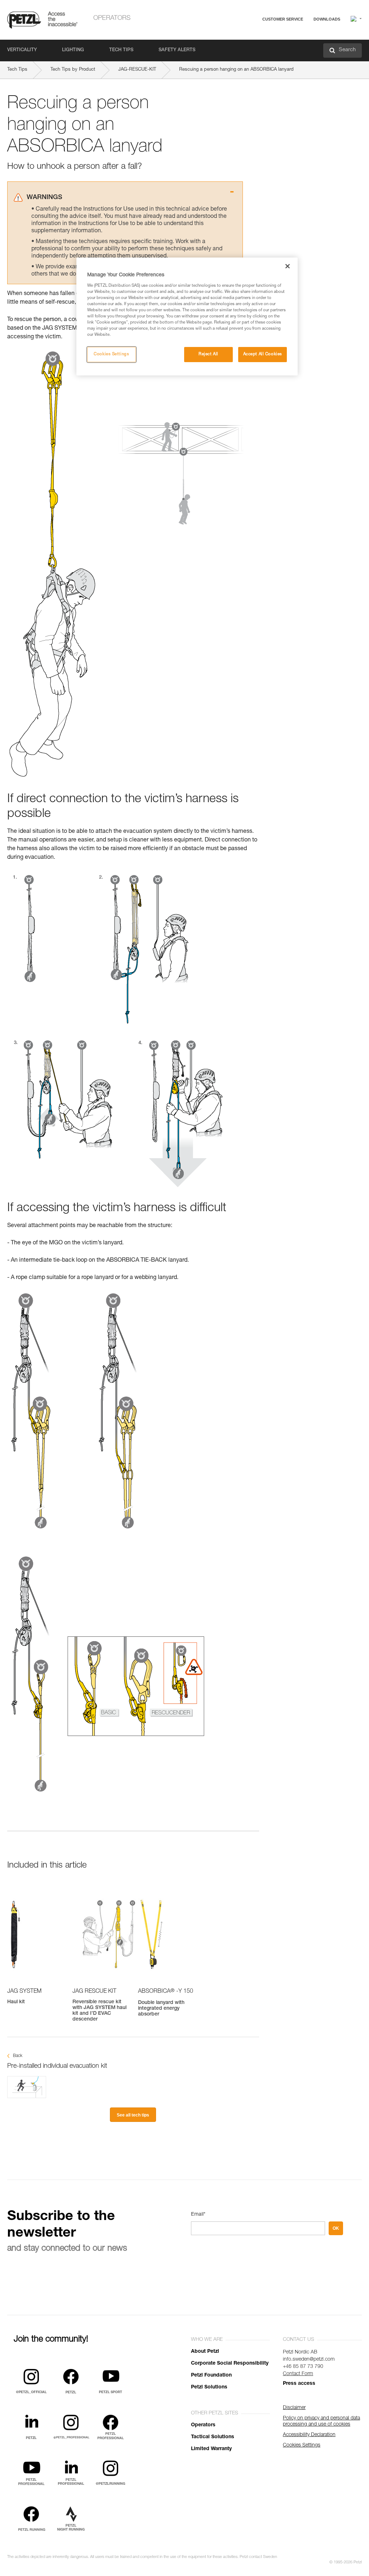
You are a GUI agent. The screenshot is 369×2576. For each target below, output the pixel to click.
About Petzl (205, 2352)
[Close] (288, 266)
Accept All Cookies (263, 354)
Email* (198, 2215)
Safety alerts (177, 50)
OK (336, 2228)
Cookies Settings (111, 354)
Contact (254, 47)
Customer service (283, 19)
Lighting (73, 50)
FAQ (251, 37)
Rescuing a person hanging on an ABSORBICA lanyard (236, 70)
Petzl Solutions (209, 2387)
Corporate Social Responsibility (230, 2364)
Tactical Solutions (213, 2437)
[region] (187, 316)
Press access (299, 2384)
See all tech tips (133, 2115)
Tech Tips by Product (73, 70)
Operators (112, 18)
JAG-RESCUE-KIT (137, 70)
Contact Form (298, 2374)
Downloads (327, 19)
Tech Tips (121, 50)
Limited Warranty (211, 2449)
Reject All (208, 354)
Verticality (22, 50)
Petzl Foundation (211, 2375)
